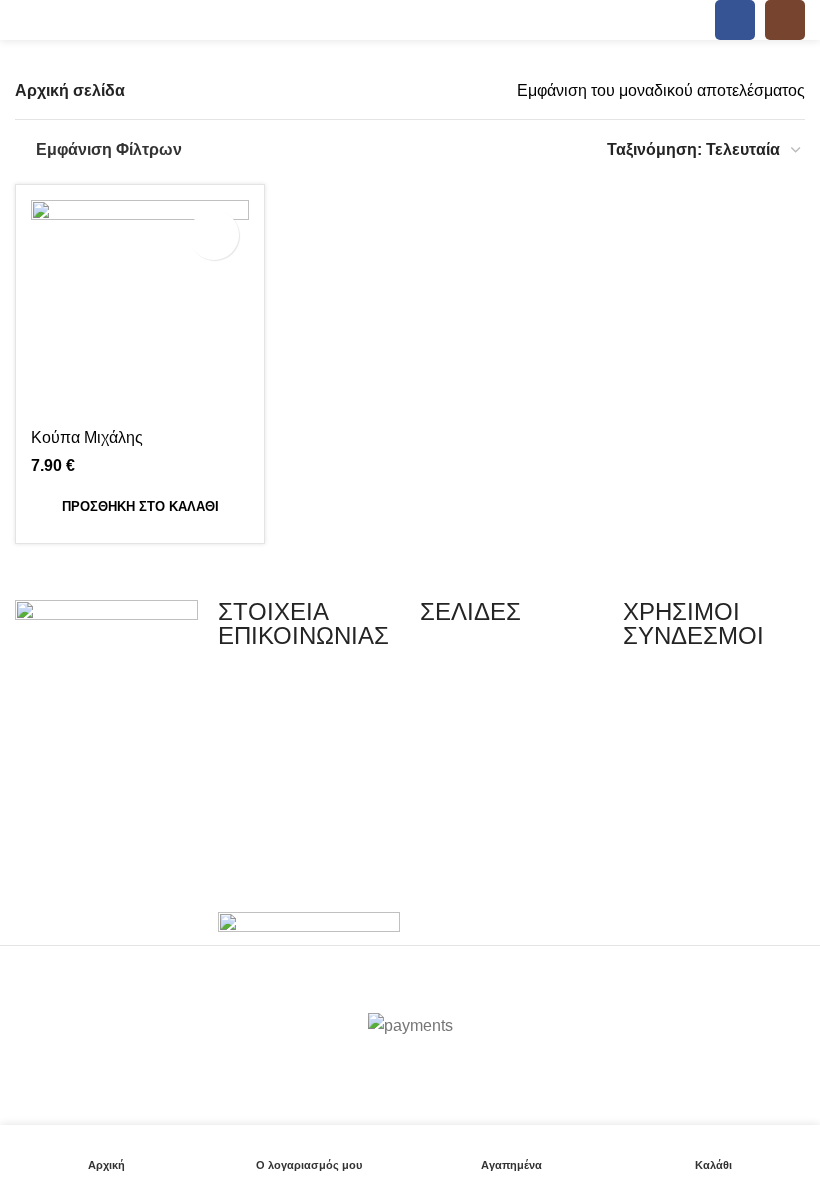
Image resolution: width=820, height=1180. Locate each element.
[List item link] (309, 690)
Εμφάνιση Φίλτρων (109, 149)
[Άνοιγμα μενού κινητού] (23, 20)
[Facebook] (40, 828)
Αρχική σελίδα (70, 90)
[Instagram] (94, 828)
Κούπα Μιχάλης (87, 437)
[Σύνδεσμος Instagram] (785, 20)
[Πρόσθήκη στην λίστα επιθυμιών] (214, 235)
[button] (140, 507)
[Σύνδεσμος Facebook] (735, 20)
